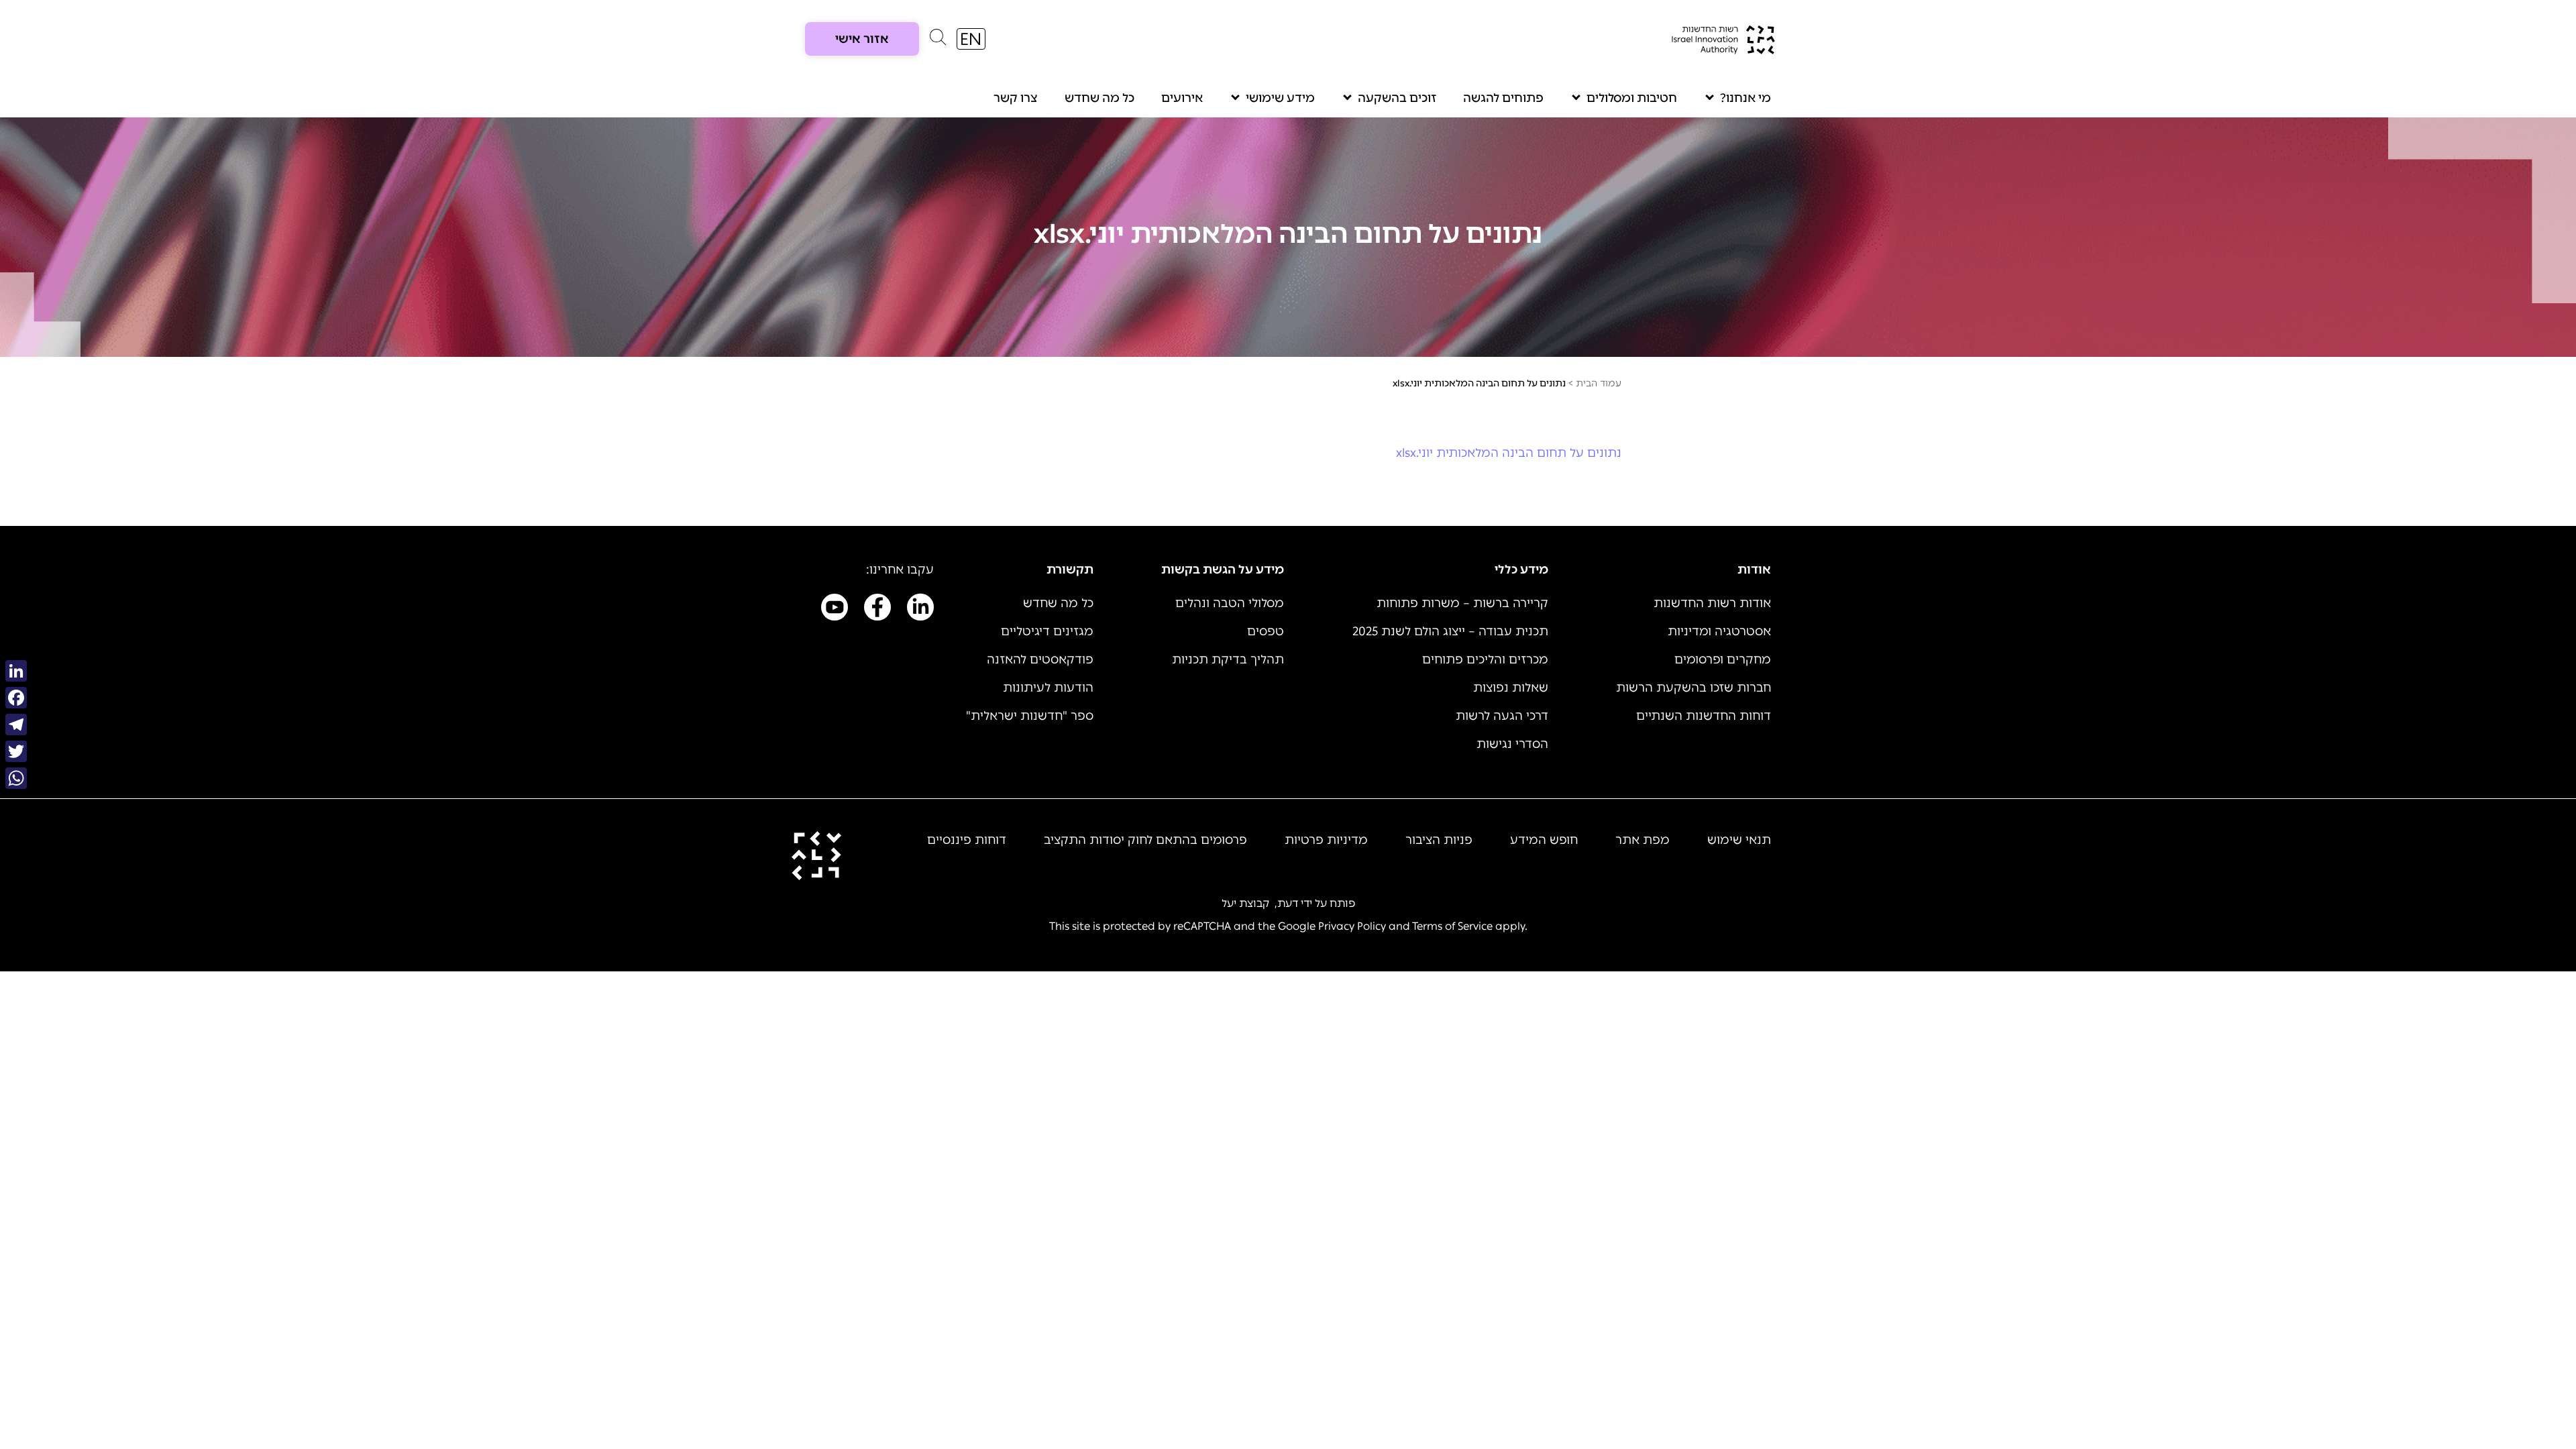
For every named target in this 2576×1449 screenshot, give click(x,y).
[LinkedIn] (16, 671)
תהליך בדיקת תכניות (1228, 659)
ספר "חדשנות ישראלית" (1030, 716)
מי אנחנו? (1746, 98)
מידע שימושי (1280, 98)
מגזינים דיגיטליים (1047, 631)
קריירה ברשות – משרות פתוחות (1462, 603)
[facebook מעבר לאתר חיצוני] (877, 610)
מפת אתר (1643, 840)
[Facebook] (16, 698)
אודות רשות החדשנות (1712, 603)
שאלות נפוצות (1511, 688)
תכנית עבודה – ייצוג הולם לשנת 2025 (1450, 631)
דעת (1288, 903)
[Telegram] (16, 724)
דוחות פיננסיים (967, 840)
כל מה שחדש (1099, 98)
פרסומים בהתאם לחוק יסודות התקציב (1145, 840)
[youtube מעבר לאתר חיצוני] (835, 610)
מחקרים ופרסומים (1723, 659)
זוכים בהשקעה (1397, 98)
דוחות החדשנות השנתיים (1704, 716)
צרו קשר (1016, 98)
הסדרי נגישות (1512, 744)
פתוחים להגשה (1503, 98)
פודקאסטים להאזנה (1040, 659)
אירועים (1182, 98)
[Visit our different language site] (971, 39)
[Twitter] (16, 751)
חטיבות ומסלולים (1632, 98)
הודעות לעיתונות (1048, 688)
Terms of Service (1452, 926)
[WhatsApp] (16, 778)
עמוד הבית (1599, 383)
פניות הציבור (1439, 840)
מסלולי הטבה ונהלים (1230, 603)
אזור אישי (862, 39)
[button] (938, 40)
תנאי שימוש (1739, 840)
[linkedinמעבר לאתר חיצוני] (920, 610)
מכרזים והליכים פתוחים (1485, 659)
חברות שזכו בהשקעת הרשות (1694, 688)
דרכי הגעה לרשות (1502, 716)
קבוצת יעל (1245, 903)
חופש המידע (1544, 840)
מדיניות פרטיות (1326, 840)
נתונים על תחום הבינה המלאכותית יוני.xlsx (1509, 453)
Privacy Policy (1352, 926)
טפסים (1266, 631)
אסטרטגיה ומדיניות (1719, 631)
